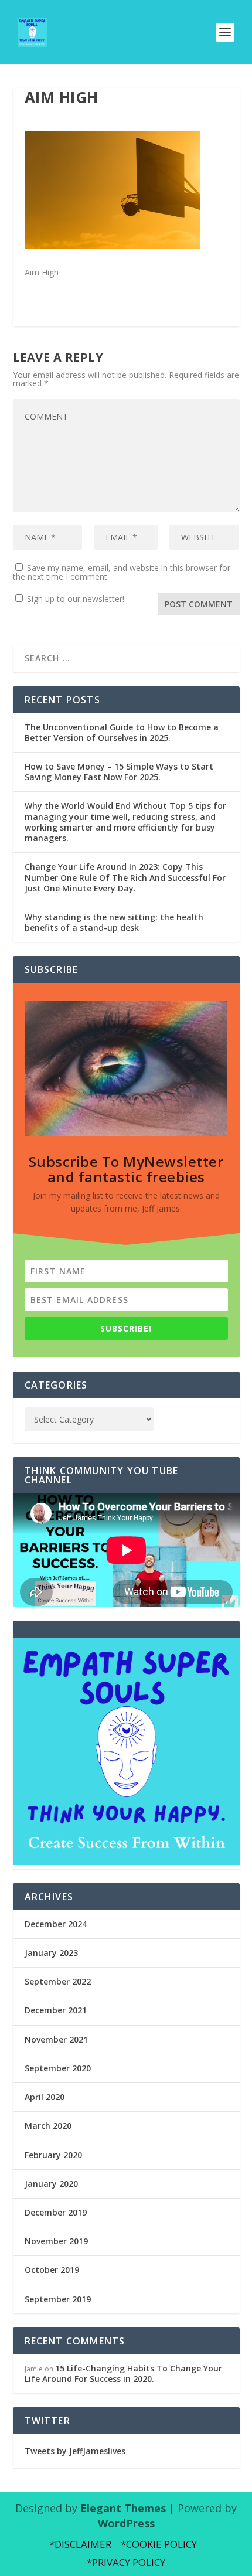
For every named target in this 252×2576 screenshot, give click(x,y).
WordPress (126, 2523)
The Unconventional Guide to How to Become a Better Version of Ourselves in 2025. (122, 732)
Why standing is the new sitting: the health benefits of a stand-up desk (114, 922)
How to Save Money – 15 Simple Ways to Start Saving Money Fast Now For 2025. (119, 772)
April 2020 (45, 2097)
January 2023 (51, 1953)
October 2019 (52, 2270)
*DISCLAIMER (80, 2544)
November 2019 (56, 2241)
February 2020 (53, 2155)
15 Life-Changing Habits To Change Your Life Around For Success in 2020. (123, 2373)
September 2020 (58, 2068)
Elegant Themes (123, 2508)
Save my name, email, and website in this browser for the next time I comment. (122, 572)
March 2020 (48, 2126)
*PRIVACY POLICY (126, 2562)
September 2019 (58, 2299)
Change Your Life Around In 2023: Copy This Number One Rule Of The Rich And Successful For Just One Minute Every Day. (125, 877)
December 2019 (56, 2212)
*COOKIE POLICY (159, 2544)
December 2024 (56, 1924)
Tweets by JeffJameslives (75, 2451)
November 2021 (56, 2039)
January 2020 (51, 2184)
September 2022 (58, 1981)
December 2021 (56, 2010)
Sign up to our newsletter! (76, 599)
